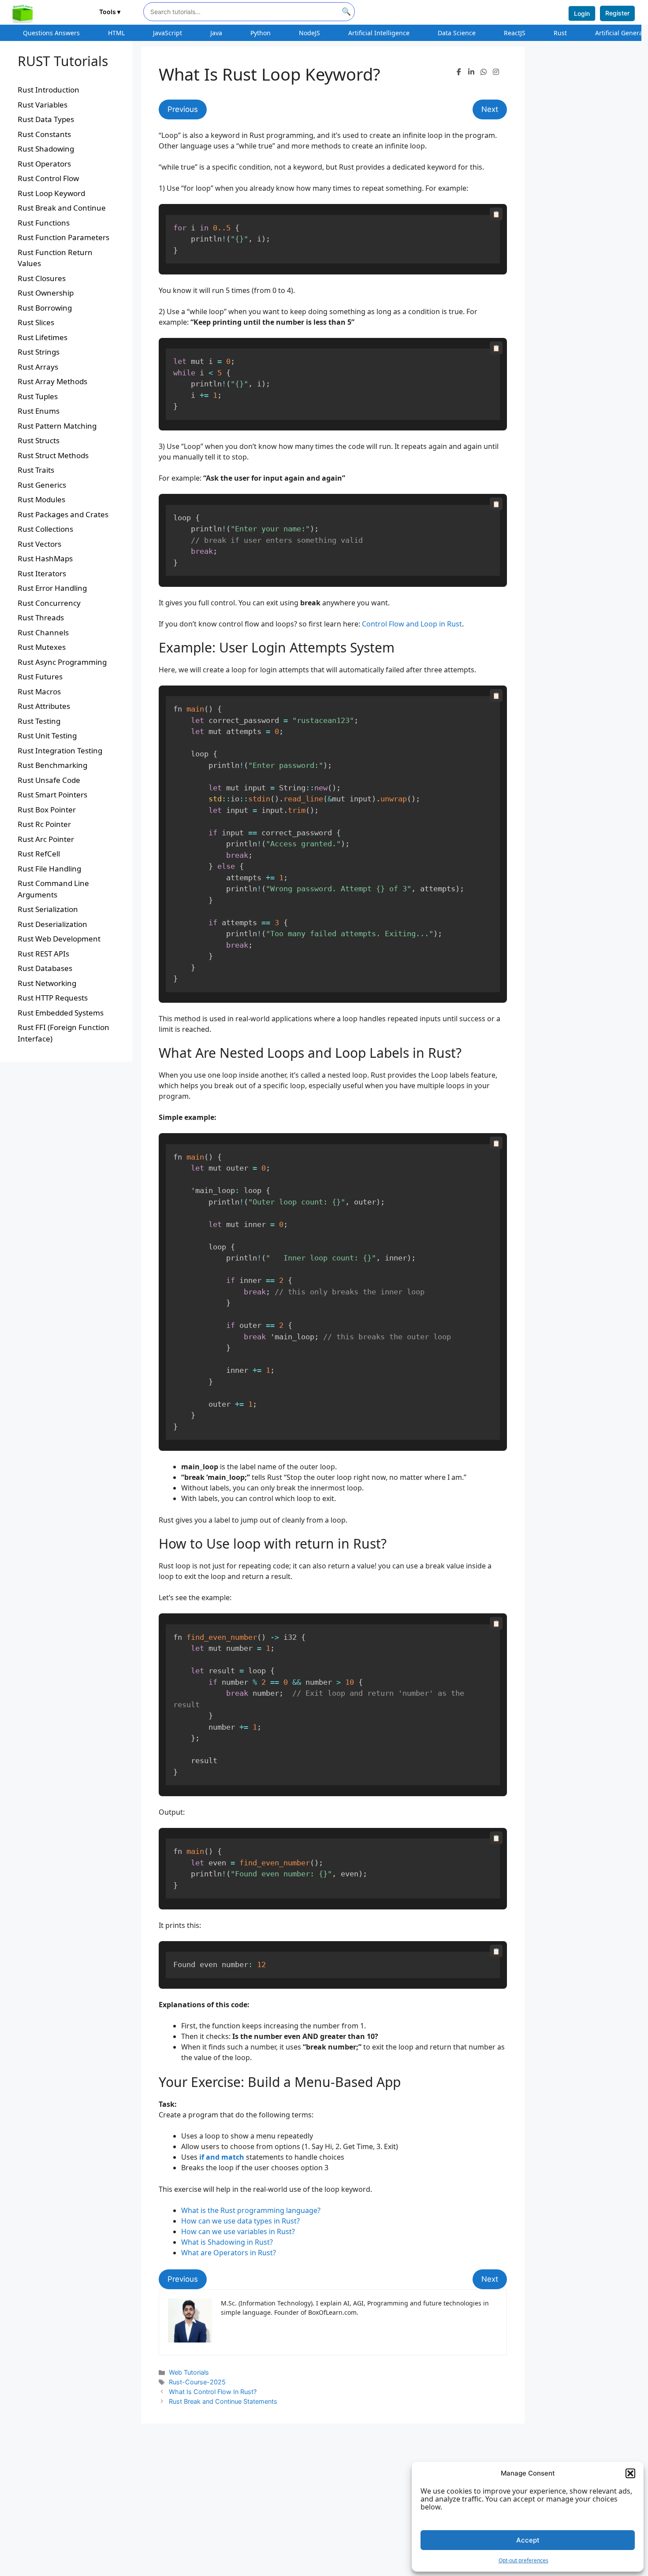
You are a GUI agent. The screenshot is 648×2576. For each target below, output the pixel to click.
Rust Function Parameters (63, 237)
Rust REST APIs (43, 954)
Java (216, 33)
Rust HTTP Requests (53, 998)
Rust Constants (44, 134)
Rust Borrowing (45, 308)
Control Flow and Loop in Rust (412, 624)
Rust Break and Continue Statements (223, 2401)
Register (617, 13)
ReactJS (515, 33)
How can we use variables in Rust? (238, 2231)
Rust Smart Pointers (52, 795)
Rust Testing (39, 721)
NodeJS (309, 33)
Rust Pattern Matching (57, 426)
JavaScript (168, 33)
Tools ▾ (110, 12)
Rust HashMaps (45, 558)
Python (261, 33)
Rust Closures (42, 278)
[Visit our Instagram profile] (496, 72)
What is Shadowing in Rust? (227, 2242)
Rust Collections (45, 529)
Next (490, 109)
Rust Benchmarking (52, 765)
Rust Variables (43, 105)
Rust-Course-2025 (197, 2382)
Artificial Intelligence (379, 33)
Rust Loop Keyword (51, 193)
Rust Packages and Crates (63, 514)
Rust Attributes (44, 706)
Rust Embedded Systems (61, 1013)
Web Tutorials (189, 2372)
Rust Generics (42, 485)
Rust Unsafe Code (49, 780)
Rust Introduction (48, 90)
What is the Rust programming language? (251, 2210)
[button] (630, 2473)
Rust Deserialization (52, 924)
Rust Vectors (39, 544)
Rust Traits (36, 470)
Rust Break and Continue (62, 208)
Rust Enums (39, 411)
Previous (183, 109)
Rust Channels (43, 632)
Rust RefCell (39, 854)
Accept (528, 2540)
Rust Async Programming (62, 662)
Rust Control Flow (48, 178)
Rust (560, 33)
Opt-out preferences (523, 2560)
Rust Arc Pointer (46, 839)
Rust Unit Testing (47, 736)
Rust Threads (41, 617)
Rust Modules (41, 499)
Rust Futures (40, 676)
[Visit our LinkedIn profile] (471, 72)
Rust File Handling (49, 869)
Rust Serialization (48, 909)
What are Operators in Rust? (229, 2253)
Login (582, 13)
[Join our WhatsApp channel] (484, 72)
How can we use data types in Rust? (240, 2221)
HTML (116, 33)
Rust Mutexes (42, 647)
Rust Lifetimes (43, 337)
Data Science (457, 33)
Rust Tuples (38, 396)
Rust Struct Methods (53, 455)
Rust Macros (39, 691)
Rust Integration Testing (60, 751)
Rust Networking (47, 983)
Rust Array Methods (52, 381)
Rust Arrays (38, 367)
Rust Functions (44, 223)
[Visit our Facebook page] (459, 72)
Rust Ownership (46, 293)
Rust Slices (36, 322)
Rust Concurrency (49, 603)
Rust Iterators (42, 573)
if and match (221, 2157)
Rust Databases (45, 968)
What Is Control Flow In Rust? (213, 2392)
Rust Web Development (59, 939)
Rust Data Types (46, 119)
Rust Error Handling (52, 588)
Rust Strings (39, 352)
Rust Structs (39, 440)
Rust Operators (44, 164)
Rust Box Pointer (47, 810)
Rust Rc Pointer (44, 824)
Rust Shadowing (46, 149)
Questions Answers (51, 33)
